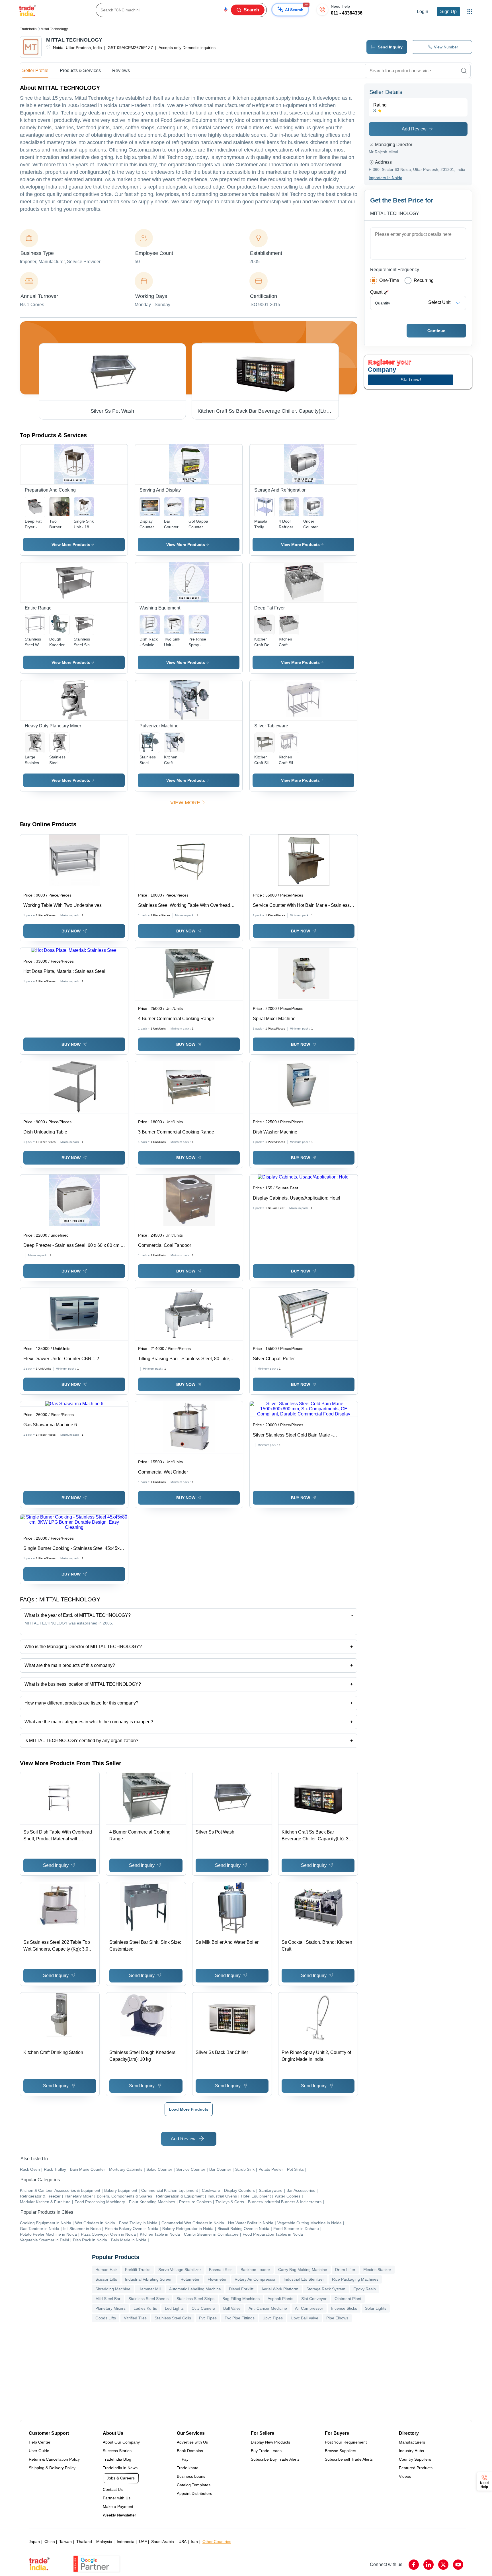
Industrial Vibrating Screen (149, 2279)
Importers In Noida (386, 178)
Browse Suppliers (341, 2451)
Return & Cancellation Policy (54, 2459)
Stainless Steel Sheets (148, 2299)
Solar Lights (376, 2308)
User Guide (39, 2451)
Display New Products (270, 2442)
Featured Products (416, 2468)
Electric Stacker (377, 2270)
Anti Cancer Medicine (268, 2308)
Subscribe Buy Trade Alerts (275, 2459)
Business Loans (191, 2476)
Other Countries (217, 2542)
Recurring (424, 280)
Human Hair (106, 2270)
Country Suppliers (415, 2459)
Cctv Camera (203, 2308)
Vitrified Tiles (135, 2318)
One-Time (389, 280)
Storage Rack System (326, 2289)
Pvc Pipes (208, 2318)
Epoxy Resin (365, 2289)
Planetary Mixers (110, 2308)
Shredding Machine (113, 2289)
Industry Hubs (411, 2451)
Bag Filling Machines (241, 2299)
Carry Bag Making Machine (303, 2270)
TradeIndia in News (120, 2468)
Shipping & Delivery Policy (52, 2468)
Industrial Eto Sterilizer (304, 2279)
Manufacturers (412, 2442)
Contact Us (113, 2489)
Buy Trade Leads (266, 2451)
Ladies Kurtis (145, 2308)
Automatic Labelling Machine (195, 2289)
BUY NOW (71, 931)
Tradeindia (28, 29)
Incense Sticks (344, 2308)
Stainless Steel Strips (195, 2299)
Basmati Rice (221, 2270)
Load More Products (189, 2109)
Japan (34, 2542)
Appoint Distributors (194, 2493)
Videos (405, 2476)
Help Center (40, 2442)
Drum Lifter (345, 2270)
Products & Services (80, 70)
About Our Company (121, 2442)
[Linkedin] (429, 2565)
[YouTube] (458, 2565)
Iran (194, 2542)
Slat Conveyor (314, 2299)
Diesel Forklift (241, 2289)
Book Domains (190, 2451)
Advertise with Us (192, 2442)
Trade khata (188, 2468)
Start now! (411, 380)
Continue (436, 331)
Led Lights (174, 2308)
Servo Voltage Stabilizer (180, 2270)
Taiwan (65, 2542)
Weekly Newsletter (119, 2515)
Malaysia (104, 2542)
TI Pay (183, 2459)
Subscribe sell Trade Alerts (349, 2459)
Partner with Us (117, 2498)
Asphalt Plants (280, 2299)
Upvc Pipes (273, 2318)
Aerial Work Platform (280, 2289)
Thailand (84, 2542)
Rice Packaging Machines (355, 2279)
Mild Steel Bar (108, 2299)
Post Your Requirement (346, 2442)
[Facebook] (414, 2565)
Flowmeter (217, 2279)
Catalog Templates (194, 2485)
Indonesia (126, 2542)
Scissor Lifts (106, 2279)
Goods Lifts (106, 2318)
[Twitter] (443, 2565)
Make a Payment (118, 2507)
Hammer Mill (150, 2289)
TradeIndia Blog (117, 2459)
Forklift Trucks (138, 2270)
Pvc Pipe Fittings (240, 2318)
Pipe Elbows (337, 2318)
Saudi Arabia (163, 2542)
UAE (143, 2542)
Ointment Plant (348, 2299)
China (50, 2542)
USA (183, 2542)
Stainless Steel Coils (173, 2318)
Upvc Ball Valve (305, 2318)
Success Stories (117, 2451)
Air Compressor (309, 2308)
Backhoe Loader (255, 2270)
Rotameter (190, 2279)
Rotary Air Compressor (255, 2279)
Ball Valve (232, 2308)
